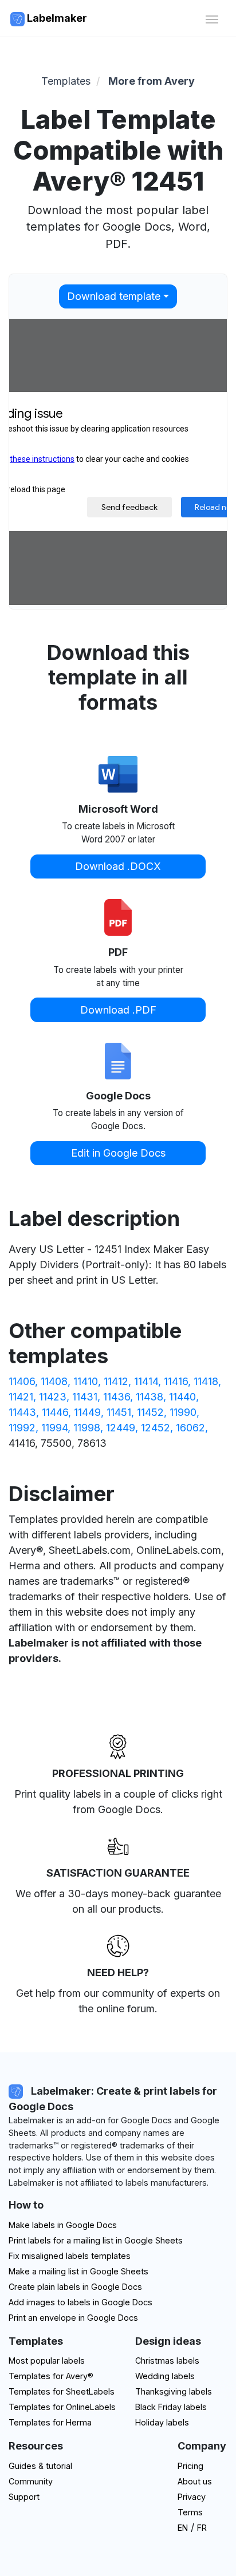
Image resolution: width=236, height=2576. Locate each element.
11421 (21, 1397)
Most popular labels (47, 2361)
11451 (119, 1412)
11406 (22, 1381)
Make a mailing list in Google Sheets (78, 2271)
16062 (190, 1428)
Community (31, 2481)
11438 (150, 1397)
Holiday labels (162, 2422)
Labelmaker (56, 18)
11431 (85, 1397)
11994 (54, 1428)
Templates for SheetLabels (62, 2391)
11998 (87, 1428)
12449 (121, 1428)
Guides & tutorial (40, 2466)
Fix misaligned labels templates (70, 2256)
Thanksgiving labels (174, 2391)
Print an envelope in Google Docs (73, 2318)
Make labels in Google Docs (63, 2225)
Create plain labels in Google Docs (75, 2287)
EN (183, 2528)
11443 (22, 1412)
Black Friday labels (171, 2407)
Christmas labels (167, 2361)
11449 (87, 1412)
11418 (206, 1381)
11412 (116, 1381)
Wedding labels (165, 2376)
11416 (176, 1381)
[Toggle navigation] (212, 18)
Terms (190, 2512)
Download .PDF (118, 1010)
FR (202, 2528)
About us (195, 2481)
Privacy (192, 2497)
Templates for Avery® (51, 2376)
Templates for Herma (50, 2422)
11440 (182, 1397)
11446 (55, 1412)
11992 (22, 1428)
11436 (117, 1397)
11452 (150, 1412)
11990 (183, 1412)
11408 (54, 1381)
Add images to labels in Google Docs (80, 2302)
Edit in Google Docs (118, 1153)
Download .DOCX (118, 866)
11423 (53, 1397)
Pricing (190, 2466)
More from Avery (152, 81)
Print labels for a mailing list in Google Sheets (96, 2240)
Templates (66, 81)
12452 (156, 1428)
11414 (146, 1381)
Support (24, 2497)
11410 (86, 1381)
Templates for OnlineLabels (62, 2407)
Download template (114, 296)
